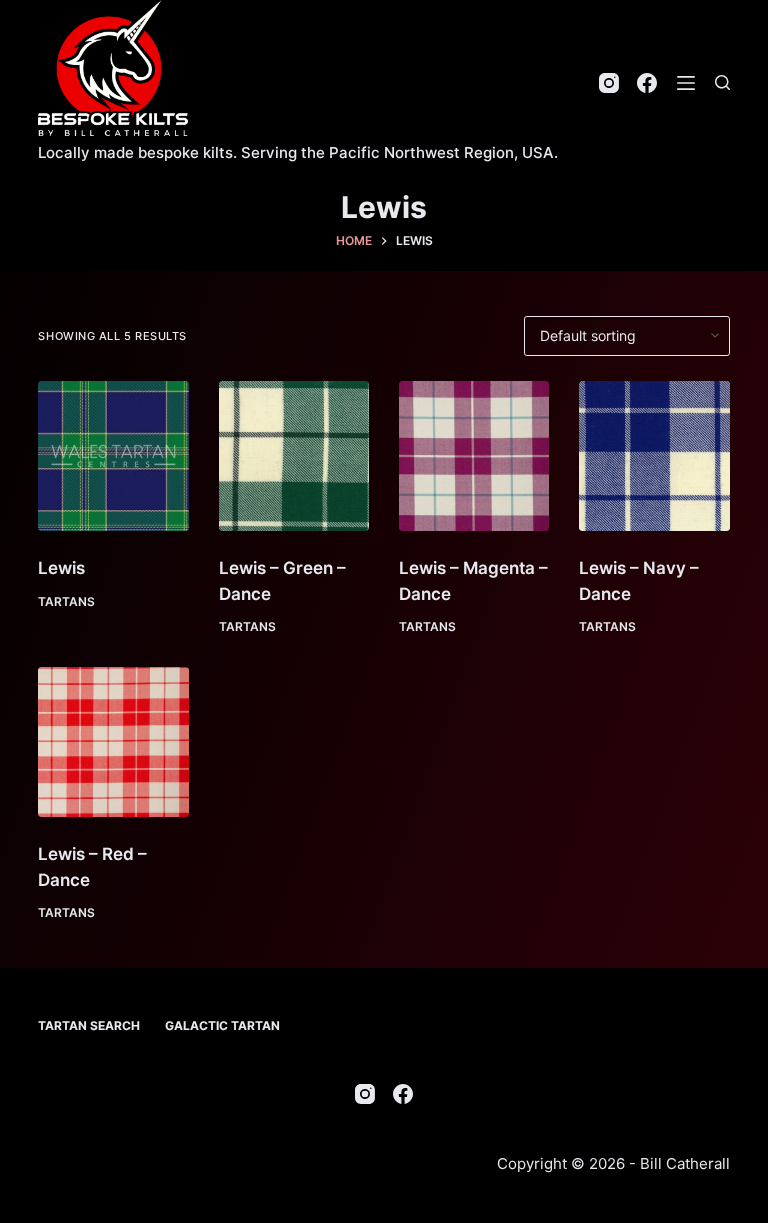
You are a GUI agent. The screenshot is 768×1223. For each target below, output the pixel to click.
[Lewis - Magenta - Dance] (474, 456)
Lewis (61, 568)
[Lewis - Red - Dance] (113, 742)
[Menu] (686, 83)
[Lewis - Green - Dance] (294, 456)
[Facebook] (647, 83)
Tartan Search (89, 1025)
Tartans (66, 601)
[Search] (722, 82)
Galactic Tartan (222, 1025)
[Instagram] (609, 83)
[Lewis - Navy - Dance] (654, 456)
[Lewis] (113, 456)
